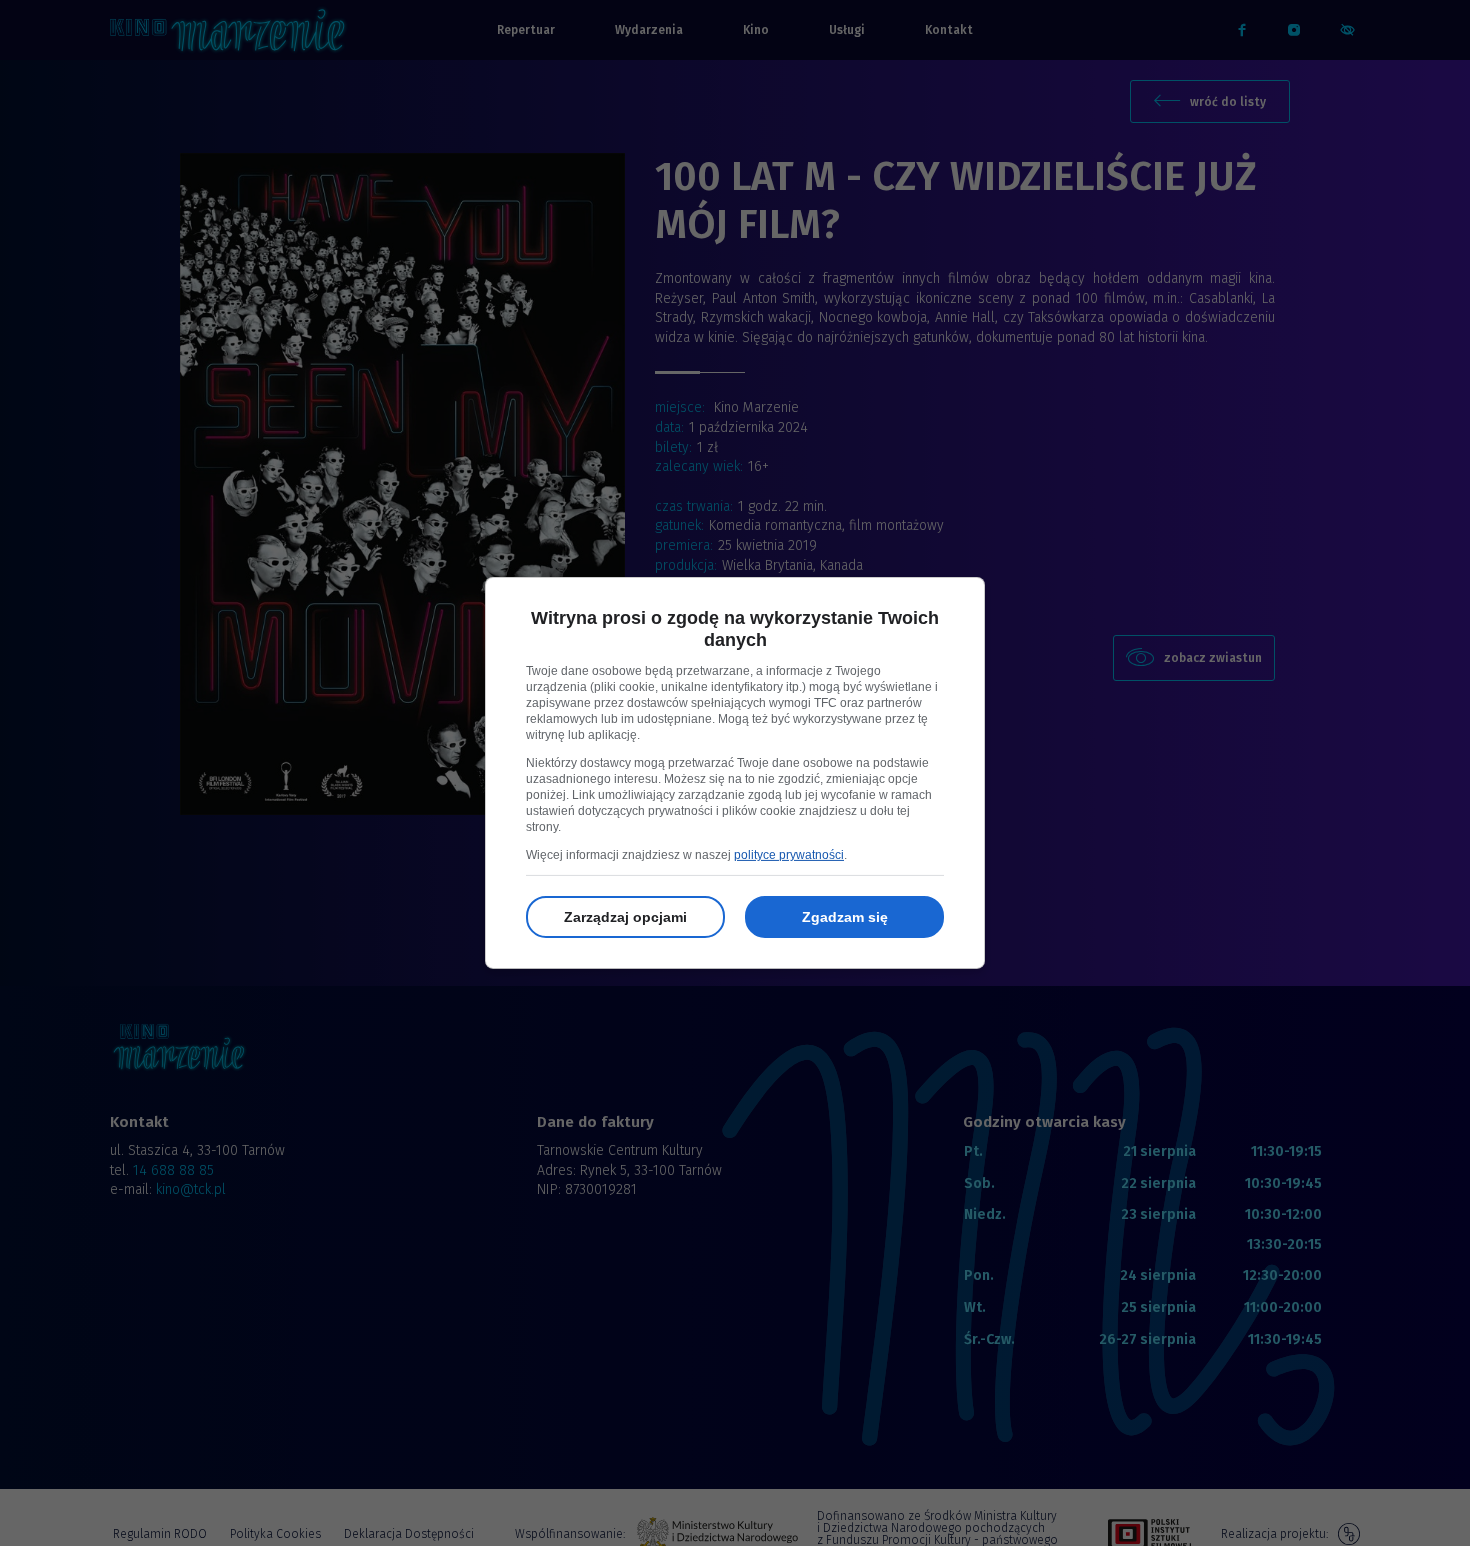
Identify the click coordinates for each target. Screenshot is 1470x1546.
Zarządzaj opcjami (625, 917)
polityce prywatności (789, 855)
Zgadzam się (845, 917)
